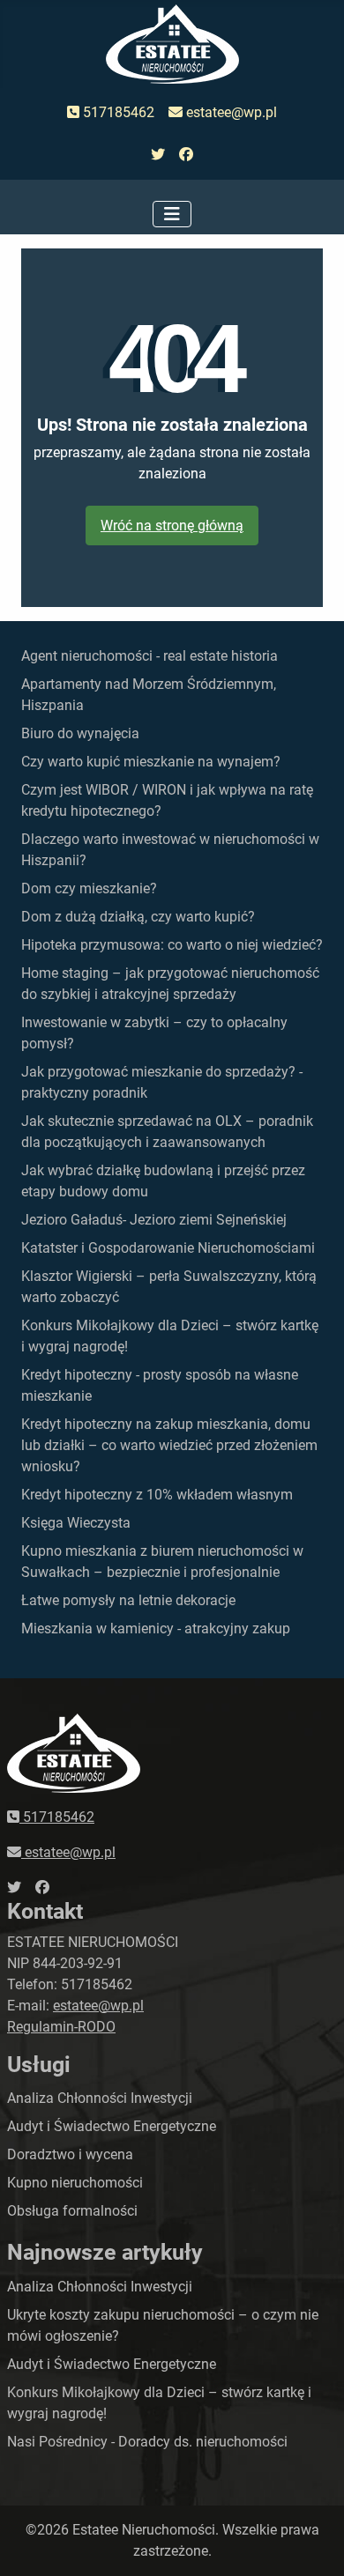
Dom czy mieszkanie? (89, 888)
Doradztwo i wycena (70, 2154)
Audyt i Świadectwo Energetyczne (112, 2126)
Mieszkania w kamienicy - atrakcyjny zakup (156, 1629)
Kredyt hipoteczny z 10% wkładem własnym (157, 1495)
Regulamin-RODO (61, 2027)
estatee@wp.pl (230, 112)
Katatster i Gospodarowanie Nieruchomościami (168, 1248)
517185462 (117, 112)
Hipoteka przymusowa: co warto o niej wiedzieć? (172, 945)
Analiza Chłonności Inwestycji (100, 2098)
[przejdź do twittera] (158, 155)
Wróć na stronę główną (172, 526)
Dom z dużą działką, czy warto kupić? (138, 917)
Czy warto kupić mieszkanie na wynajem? (151, 762)
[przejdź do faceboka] (186, 155)
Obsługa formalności (72, 2211)
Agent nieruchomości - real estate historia (150, 656)
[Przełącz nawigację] (172, 214)
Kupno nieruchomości (75, 2183)
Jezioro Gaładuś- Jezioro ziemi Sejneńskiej (154, 1220)
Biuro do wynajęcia (80, 733)
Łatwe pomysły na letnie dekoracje (128, 1600)
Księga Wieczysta (76, 1523)
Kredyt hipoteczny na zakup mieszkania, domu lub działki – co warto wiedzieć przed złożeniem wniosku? (169, 1445)
